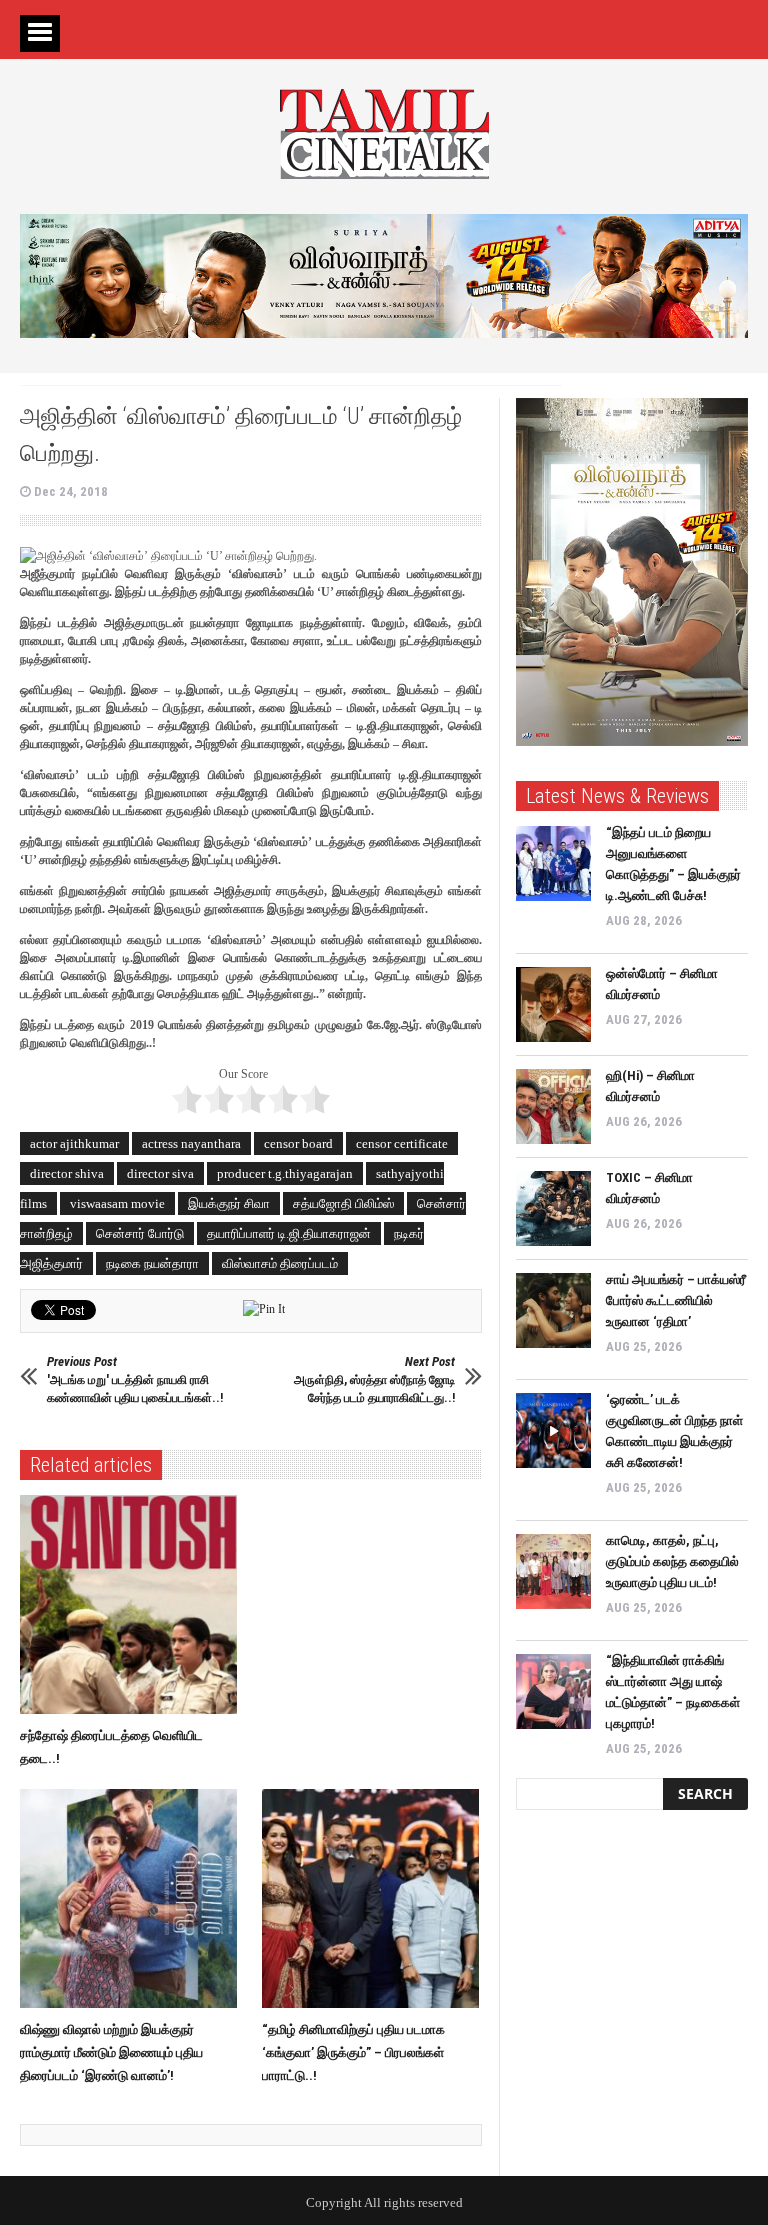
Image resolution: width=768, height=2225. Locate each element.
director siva (160, 1173)
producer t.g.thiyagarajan (285, 1173)
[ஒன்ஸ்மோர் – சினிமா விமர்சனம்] (553, 1004)
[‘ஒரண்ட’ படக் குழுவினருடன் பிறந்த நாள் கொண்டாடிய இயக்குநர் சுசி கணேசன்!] (553, 1430)
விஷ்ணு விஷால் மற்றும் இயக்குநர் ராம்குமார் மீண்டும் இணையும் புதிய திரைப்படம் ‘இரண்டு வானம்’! (111, 2052)
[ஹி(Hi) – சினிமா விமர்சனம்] (553, 1106)
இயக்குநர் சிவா (229, 1203)
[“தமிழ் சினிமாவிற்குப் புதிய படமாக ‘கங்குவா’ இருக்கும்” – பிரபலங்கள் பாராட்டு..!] (375, 1899)
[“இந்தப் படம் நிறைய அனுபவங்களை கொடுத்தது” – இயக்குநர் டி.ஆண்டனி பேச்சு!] (553, 863)
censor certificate (402, 1143)
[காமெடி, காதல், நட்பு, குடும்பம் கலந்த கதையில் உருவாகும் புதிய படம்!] (553, 1571)
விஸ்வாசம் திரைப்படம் (280, 1263)
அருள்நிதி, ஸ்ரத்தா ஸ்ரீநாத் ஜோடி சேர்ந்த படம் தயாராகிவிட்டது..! (374, 1379)
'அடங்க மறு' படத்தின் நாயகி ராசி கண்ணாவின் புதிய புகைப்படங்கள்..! (135, 1379)
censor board (298, 1143)
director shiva (67, 1173)
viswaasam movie (117, 1203)
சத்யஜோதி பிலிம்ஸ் (343, 1203)
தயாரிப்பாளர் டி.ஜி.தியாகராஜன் (289, 1233)
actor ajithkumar (74, 1143)
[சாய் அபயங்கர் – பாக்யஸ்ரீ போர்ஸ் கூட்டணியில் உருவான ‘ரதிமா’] (553, 1310)
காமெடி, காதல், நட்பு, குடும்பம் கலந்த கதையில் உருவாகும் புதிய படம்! (672, 1561)
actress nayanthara (191, 1143)
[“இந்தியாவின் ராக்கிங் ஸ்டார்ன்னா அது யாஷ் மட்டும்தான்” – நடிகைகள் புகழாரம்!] (553, 1691)
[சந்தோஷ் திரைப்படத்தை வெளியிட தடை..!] (133, 1605)
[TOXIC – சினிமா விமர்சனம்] (553, 1208)
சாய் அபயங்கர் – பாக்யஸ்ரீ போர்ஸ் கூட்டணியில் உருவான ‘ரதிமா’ (676, 1300)
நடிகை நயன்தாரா (152, 1263)
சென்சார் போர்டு (140, 1233)
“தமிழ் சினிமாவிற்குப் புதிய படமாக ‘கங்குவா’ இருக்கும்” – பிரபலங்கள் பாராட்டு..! (353, 2052)
